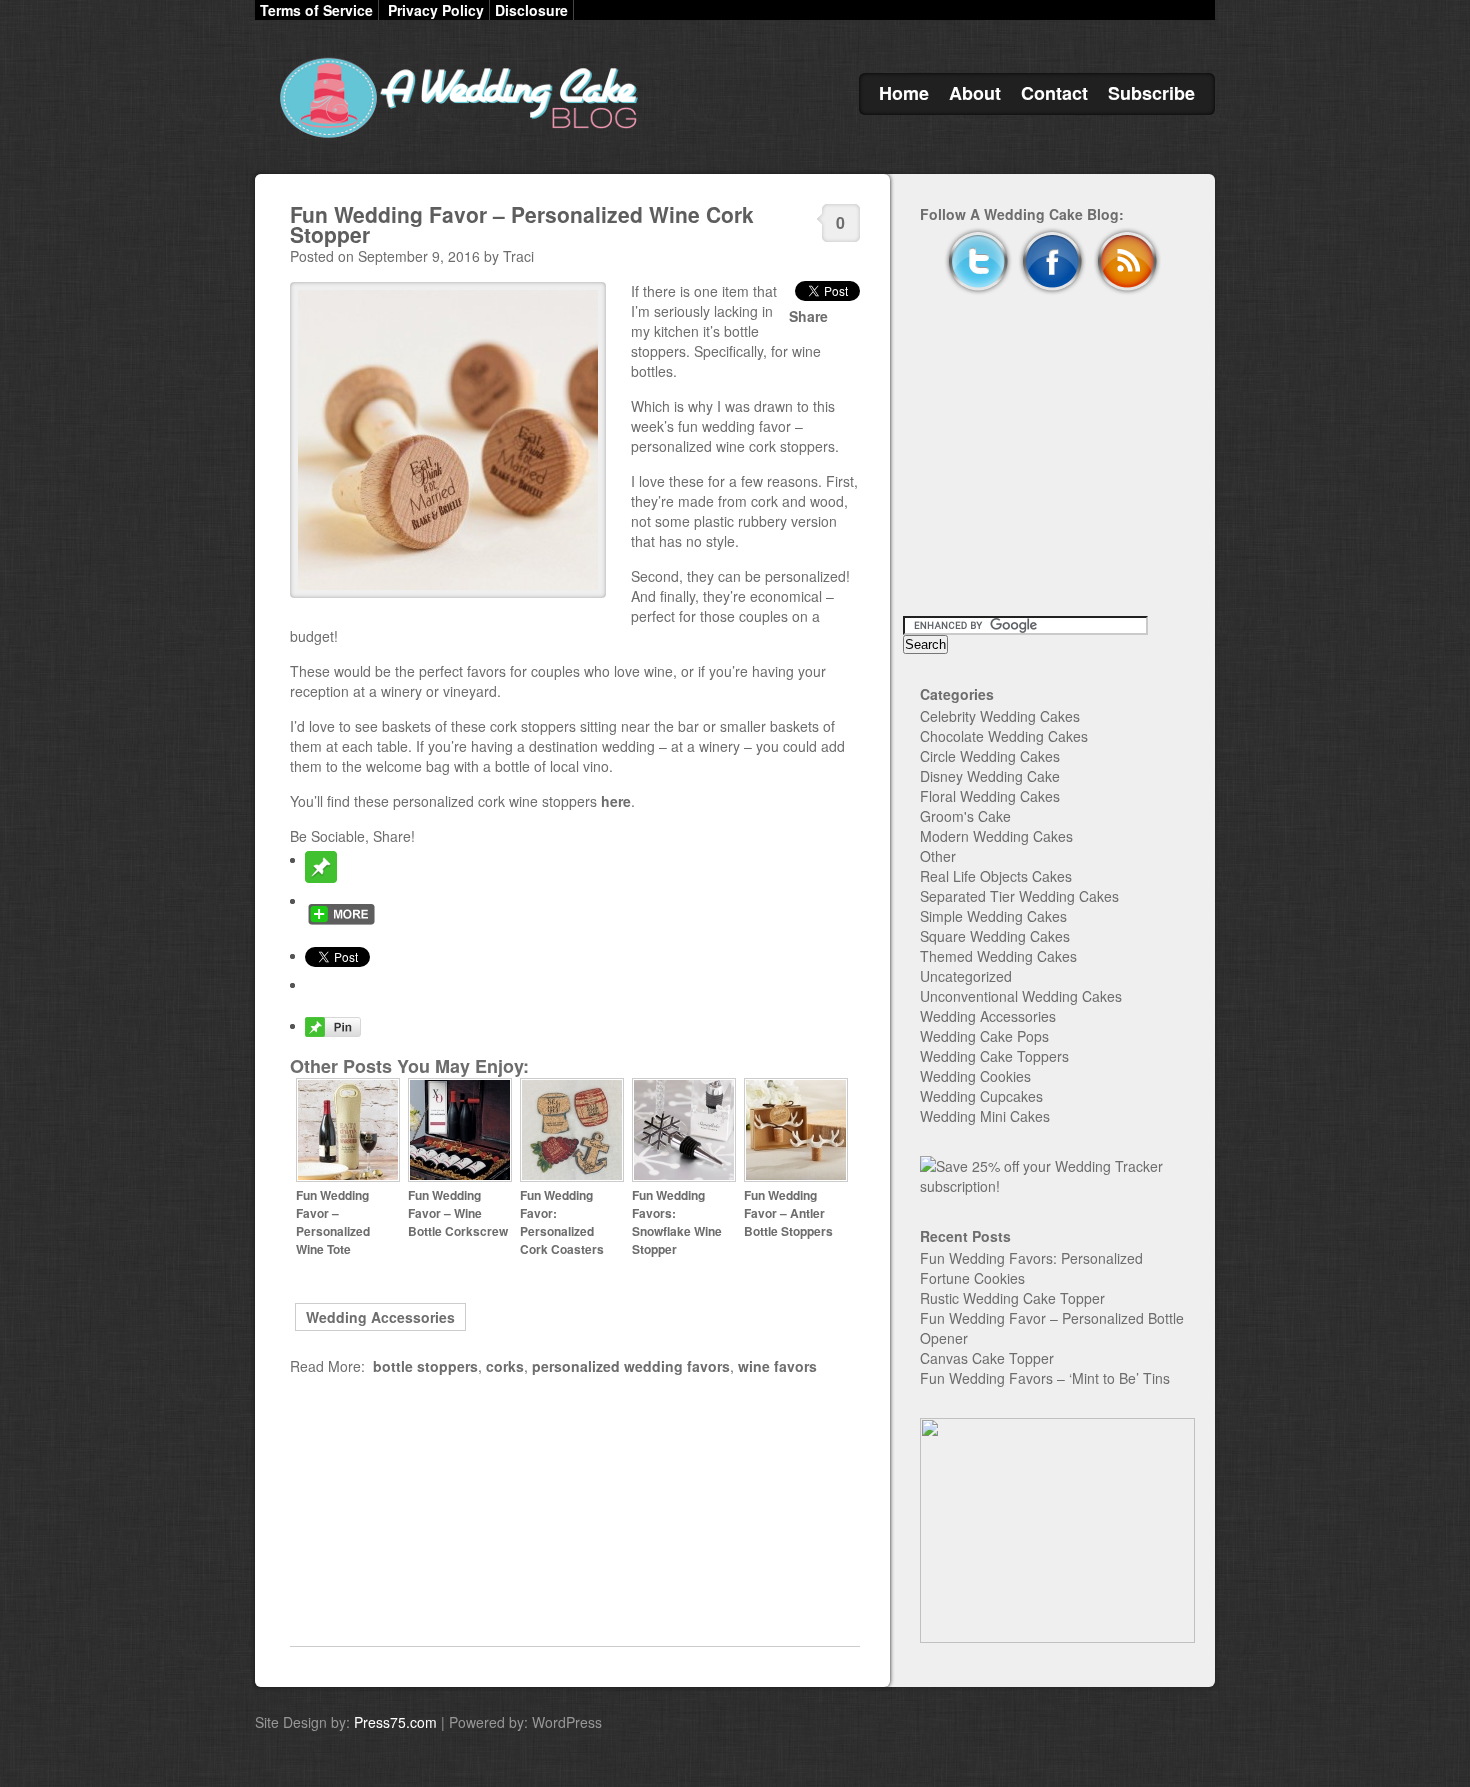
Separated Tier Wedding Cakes (1019, 896)
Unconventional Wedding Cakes (1021, 996)
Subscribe (1151, 93)
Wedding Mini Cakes (985, 1116)
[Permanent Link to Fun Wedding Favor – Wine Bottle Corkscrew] (460, 1177)
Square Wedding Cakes (995, 936)
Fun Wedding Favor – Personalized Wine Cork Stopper (522, 224)
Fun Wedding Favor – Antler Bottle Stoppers (788, 1213)
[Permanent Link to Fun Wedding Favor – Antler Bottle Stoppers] (796, 1177)
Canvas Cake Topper (987, 1358)
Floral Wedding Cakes (990, 796)
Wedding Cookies (975, 1076)
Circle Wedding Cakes (990, 756)
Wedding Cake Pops (984, 1036)
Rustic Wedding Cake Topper (1012, 1298)
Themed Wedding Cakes (998, 956)
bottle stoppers (425, 1366)
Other (938, 856)
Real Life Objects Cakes (996, 876)
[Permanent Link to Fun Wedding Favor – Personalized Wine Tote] (348, 1177)
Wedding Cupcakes (981, 1096)
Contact (1054, 93)
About (975, 93)
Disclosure (531, 10)
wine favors (777, 1366)
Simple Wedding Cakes (993, 916)
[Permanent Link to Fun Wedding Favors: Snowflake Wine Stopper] (684, 1177)
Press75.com (395, 1722)
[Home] (455, 138)
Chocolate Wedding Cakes (1004, 736)
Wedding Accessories (380, 1317)
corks (505, 1366)
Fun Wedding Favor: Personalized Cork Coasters (562, 1222)
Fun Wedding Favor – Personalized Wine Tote (333, 1222)
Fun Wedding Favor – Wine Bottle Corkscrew (458, 1213)
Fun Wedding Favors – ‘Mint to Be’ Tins (1045, 1378)
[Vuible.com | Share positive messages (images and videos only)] (321, 877)
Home (904, 93)
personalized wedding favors (631, 1366)
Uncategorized (966, 976)
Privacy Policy (436, 10)
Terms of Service (316, 10)
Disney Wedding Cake (990, 776)
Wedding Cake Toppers (994, 1056)
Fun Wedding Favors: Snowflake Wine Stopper (677, 1222)
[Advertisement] (575, 1511)
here (616, 801)
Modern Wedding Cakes (996, 836)
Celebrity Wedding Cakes (1000, 716)
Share (808, 316)
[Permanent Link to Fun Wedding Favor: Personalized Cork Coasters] (572, 1177)
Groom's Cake (965, 816)
